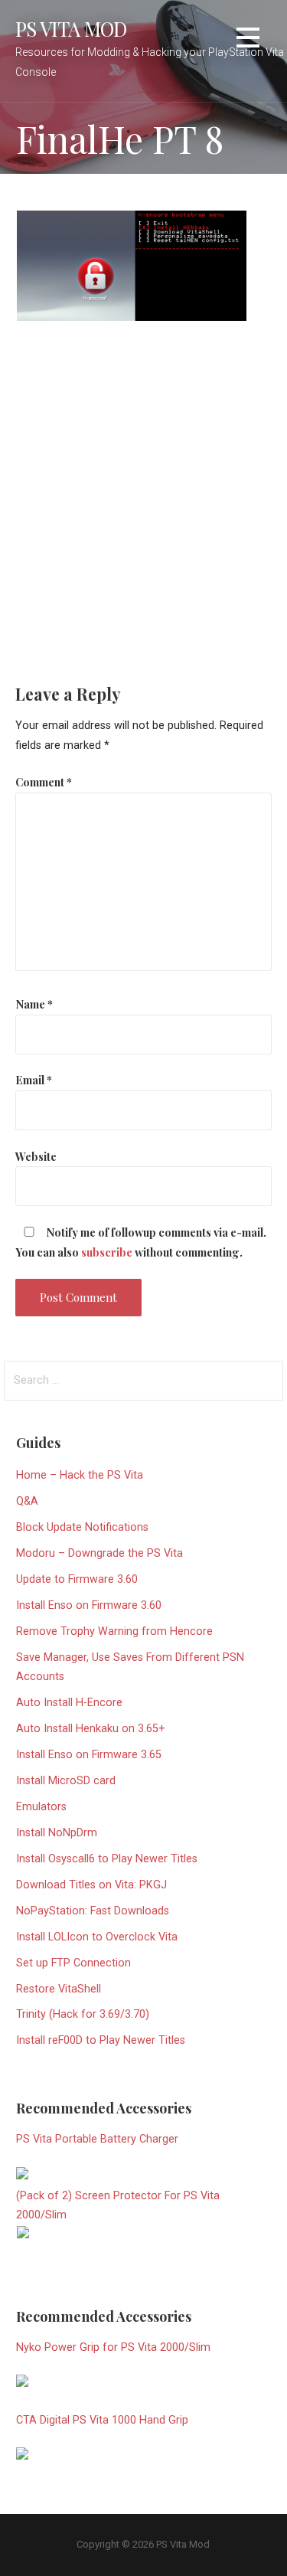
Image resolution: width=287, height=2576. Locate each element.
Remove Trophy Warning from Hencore (114, 1631)
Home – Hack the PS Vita (80, 1475)
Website (36, 1156)
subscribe (107, 1252)
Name (34, 1004)
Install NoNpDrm (57, 1833)
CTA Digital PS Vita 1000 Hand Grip (102, 2420)
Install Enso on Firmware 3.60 (89, 1605)
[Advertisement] (143, 492)
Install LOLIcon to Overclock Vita (97, 1937)
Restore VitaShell (59, 1989)
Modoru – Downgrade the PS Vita (99, 1553)
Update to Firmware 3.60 (77, 1579)
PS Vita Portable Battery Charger (97, 2139)
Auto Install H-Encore (69, 1703)
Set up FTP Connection (73, 1963)
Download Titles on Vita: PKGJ (91, 1885)
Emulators (41, 1807)
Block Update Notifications (82, 1527)
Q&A (27, 1501)
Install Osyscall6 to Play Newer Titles (107, 1859)
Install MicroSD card (66, 1781)
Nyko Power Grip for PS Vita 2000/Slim (113, 2347)
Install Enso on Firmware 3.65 (89, 1755)
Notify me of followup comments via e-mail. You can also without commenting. (141, 1242)
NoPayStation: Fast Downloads (93, 1911)
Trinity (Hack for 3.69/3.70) (83, 2014)
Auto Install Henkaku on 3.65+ (91, 1729)
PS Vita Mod (71, 28)
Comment (44, 782)
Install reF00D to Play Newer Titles (101, 2040)
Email (34, 1080)
